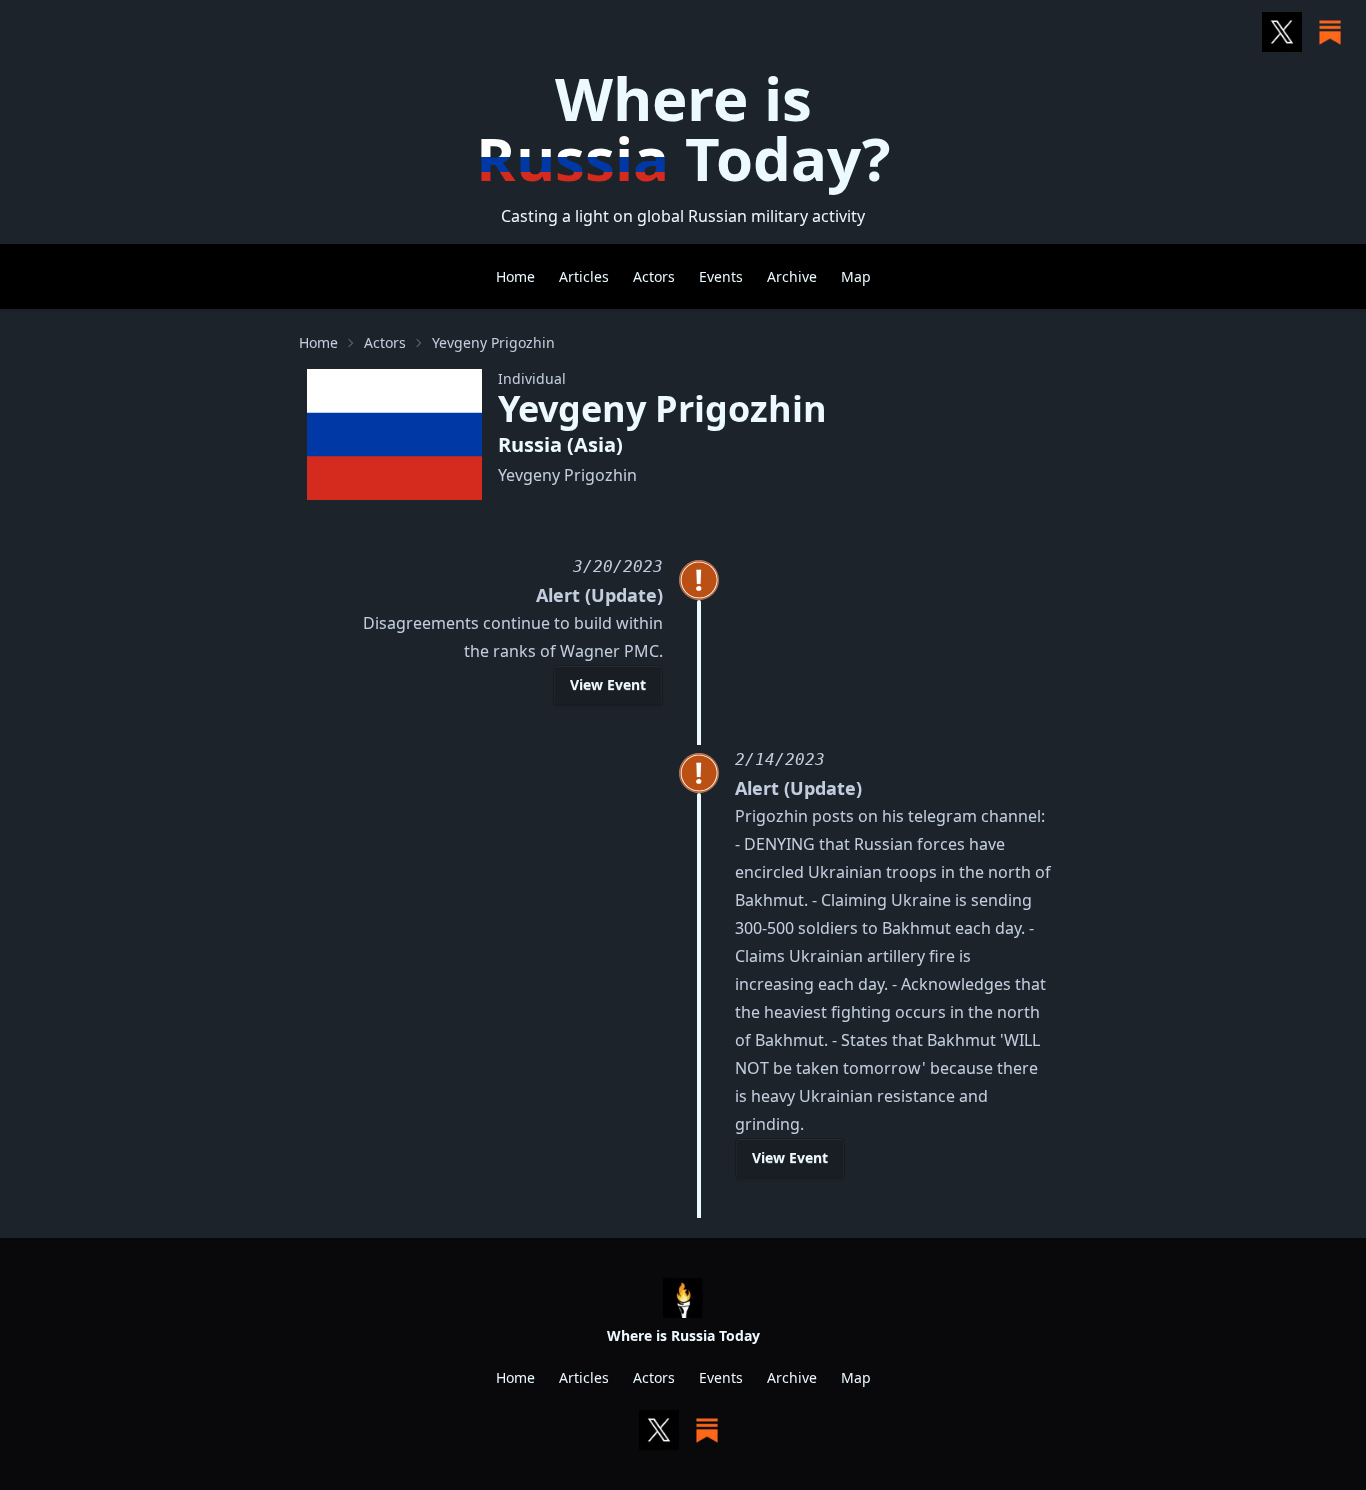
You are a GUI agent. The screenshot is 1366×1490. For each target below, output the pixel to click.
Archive (792, 276)
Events (721, 276)
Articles (584, 276)
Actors (654, 276)
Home (515, 276)
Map (856, 276)
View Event (608, 684)
